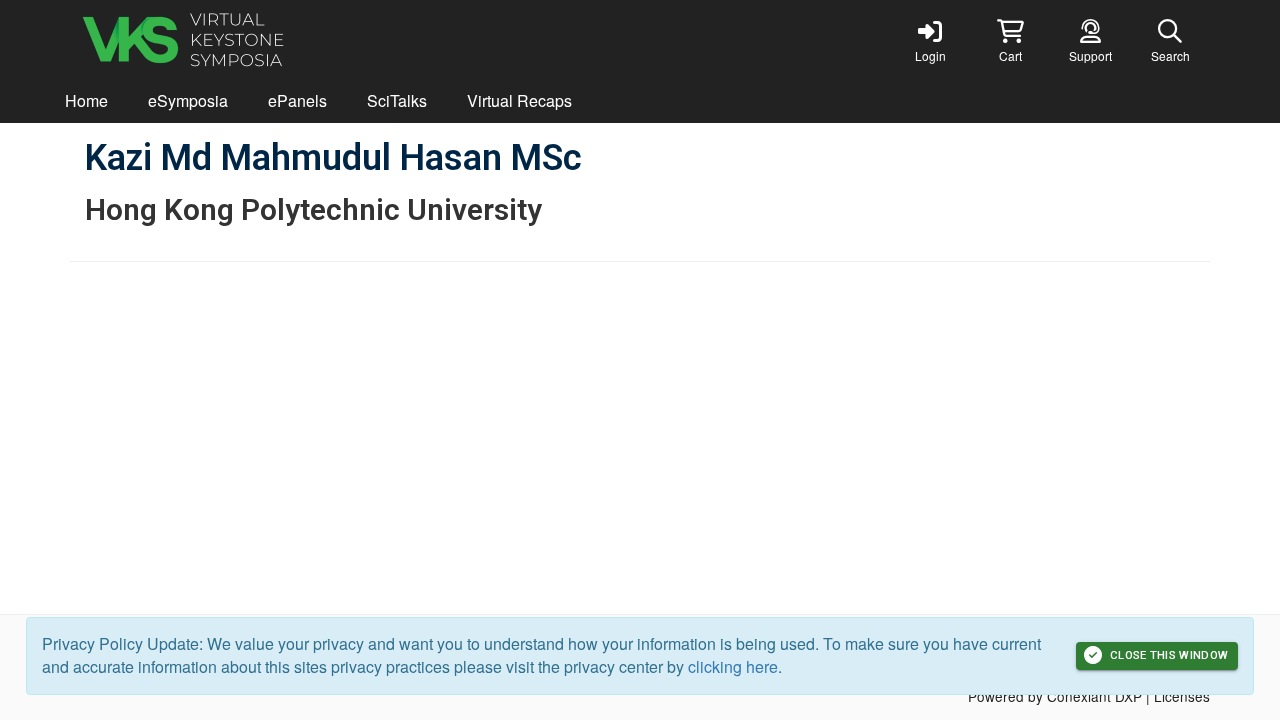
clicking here (733, 666)
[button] (1010, 40)
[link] (930, 40)
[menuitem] (86, 101)
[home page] (260, 40)
